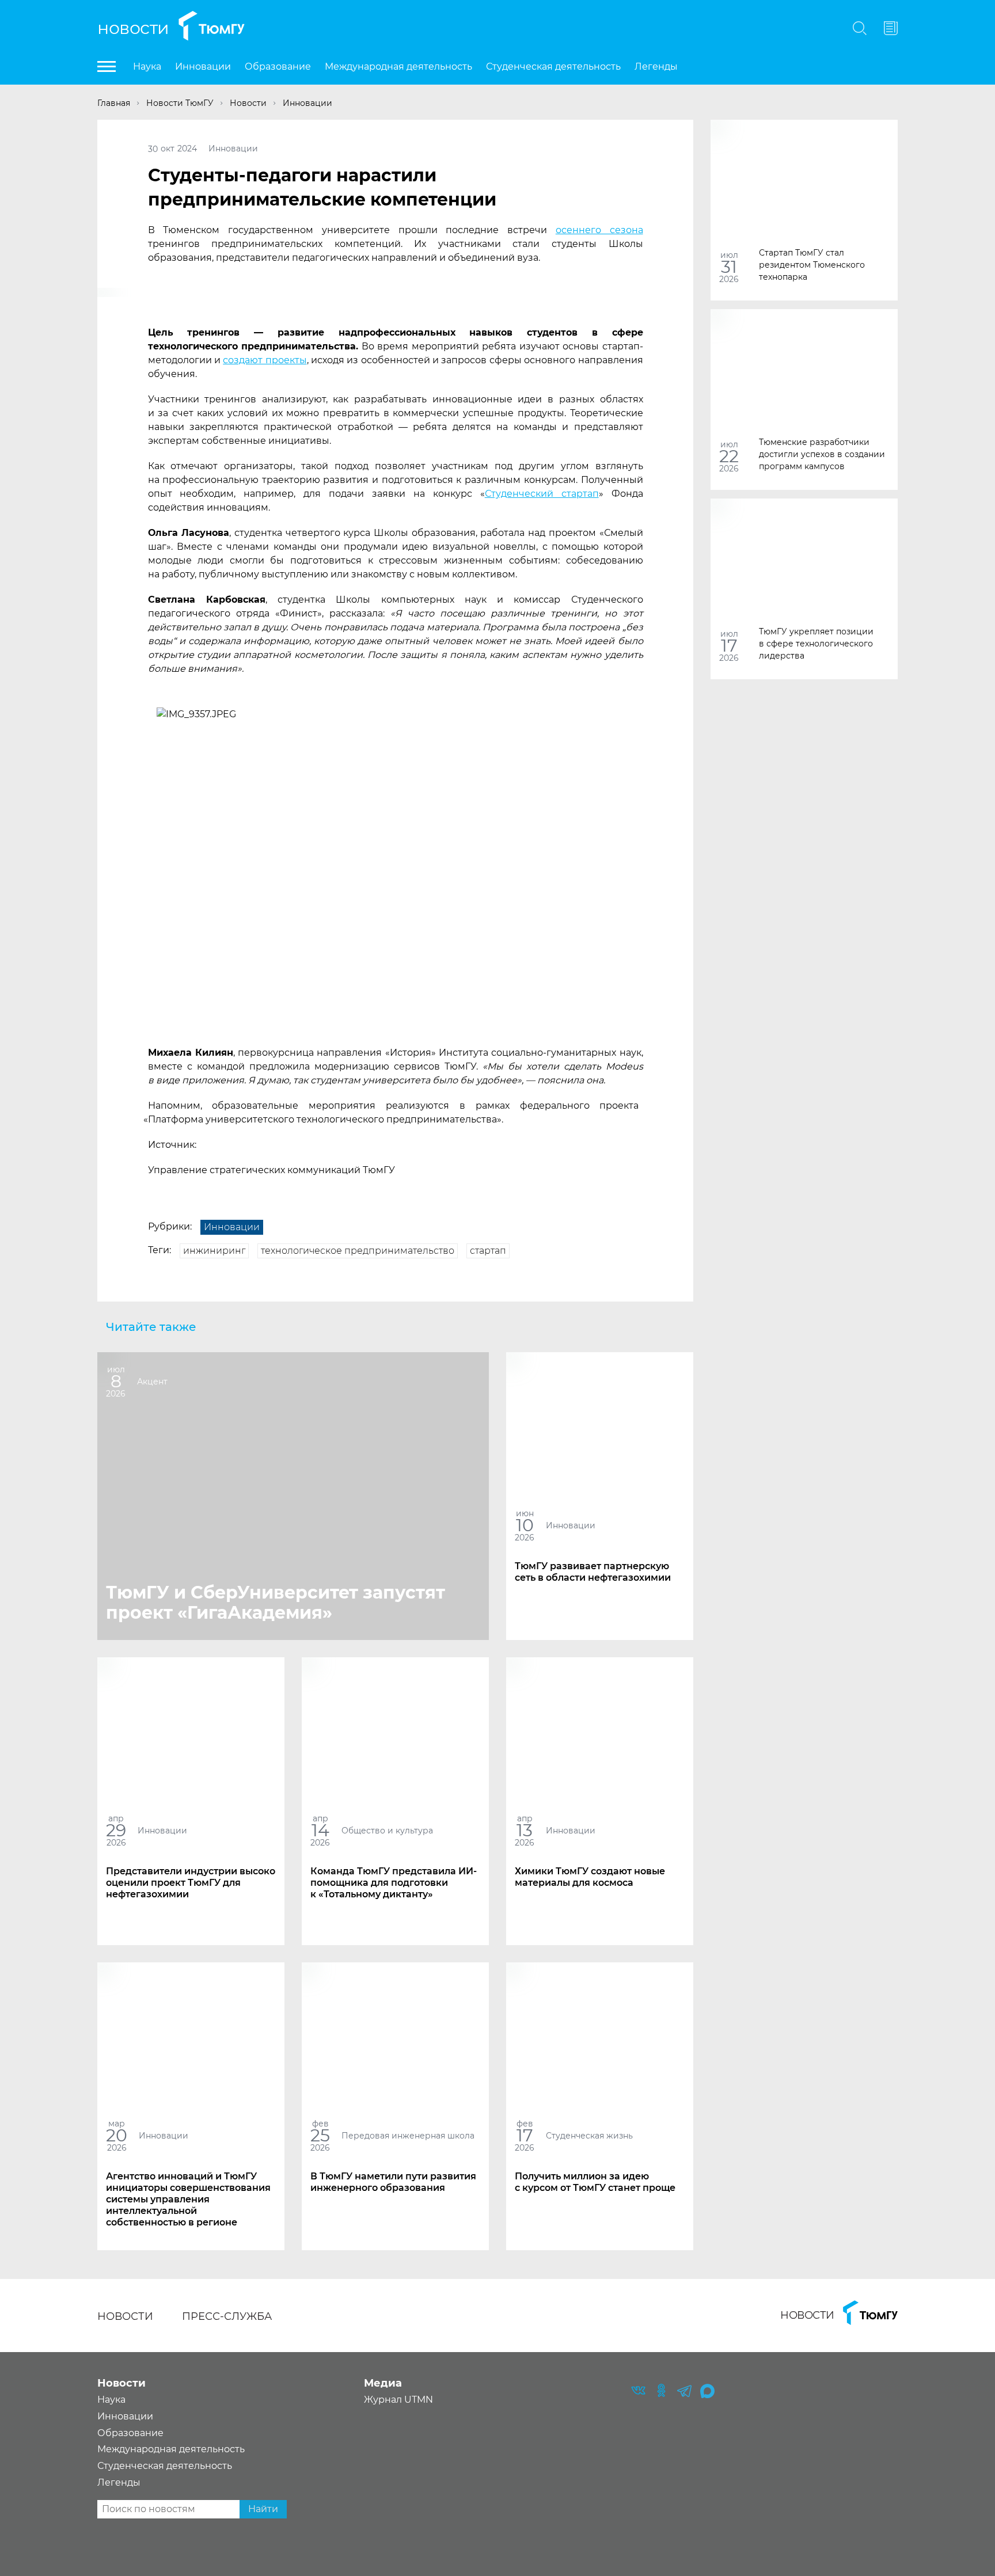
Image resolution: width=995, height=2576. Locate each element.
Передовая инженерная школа (408, 2136)
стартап (488, 1251)
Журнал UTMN (398, 2400)
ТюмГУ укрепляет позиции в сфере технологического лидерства (816, 643)
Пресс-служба (227, 2316)
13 (525, 1830)
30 (153, 149)
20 (117, 2135)
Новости (133, 28)
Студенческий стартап (542, 494)
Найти (263, 2509)
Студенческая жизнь (589, 2136)
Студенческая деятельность (553, 66)
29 (116, 1830)
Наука (147, 66)
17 (729, 646)
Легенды (656, 66)
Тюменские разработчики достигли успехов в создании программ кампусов (822, 454)
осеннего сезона (599, 230)
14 (320, 1830)
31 (729, 267)
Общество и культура (387, 1831)
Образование (278, 66)
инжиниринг (214, 1251)
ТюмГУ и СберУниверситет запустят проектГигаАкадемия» (276, 1603)
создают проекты (265, 360)
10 (525, 1525)
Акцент (152, 1382)
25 (320, 2135)
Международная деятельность (398, 66)
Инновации (203, 66)
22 (729, 456)
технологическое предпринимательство (358, 1251)
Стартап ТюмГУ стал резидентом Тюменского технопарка (812, 264)
